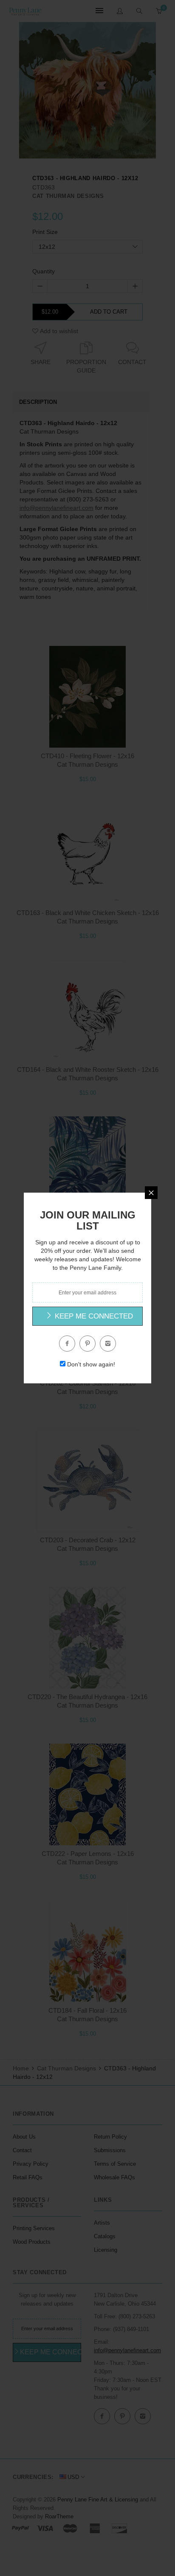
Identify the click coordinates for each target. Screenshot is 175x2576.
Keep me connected (93, 1316)
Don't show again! (91, 1364)
